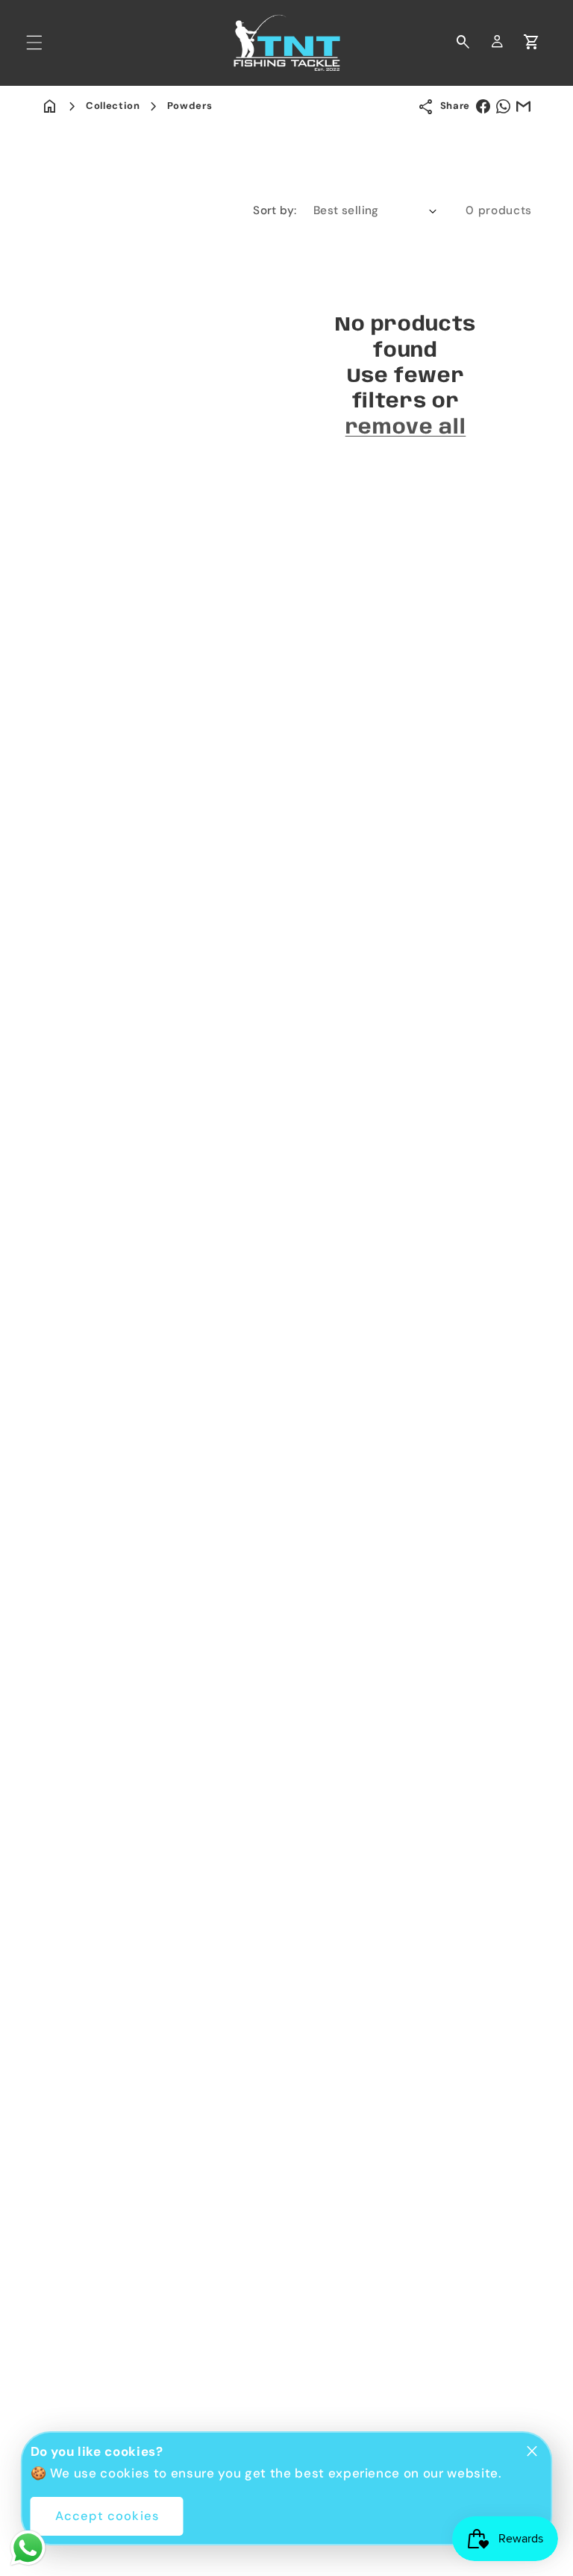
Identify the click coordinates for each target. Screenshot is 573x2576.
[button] (34, 43)
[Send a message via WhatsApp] (28, 2548)
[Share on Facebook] (483, 106)
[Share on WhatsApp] (503, 106)
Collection (113, 106)
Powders (190, 106)
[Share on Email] (523, 106)
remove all (406, 428)
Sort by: (275, 210)
